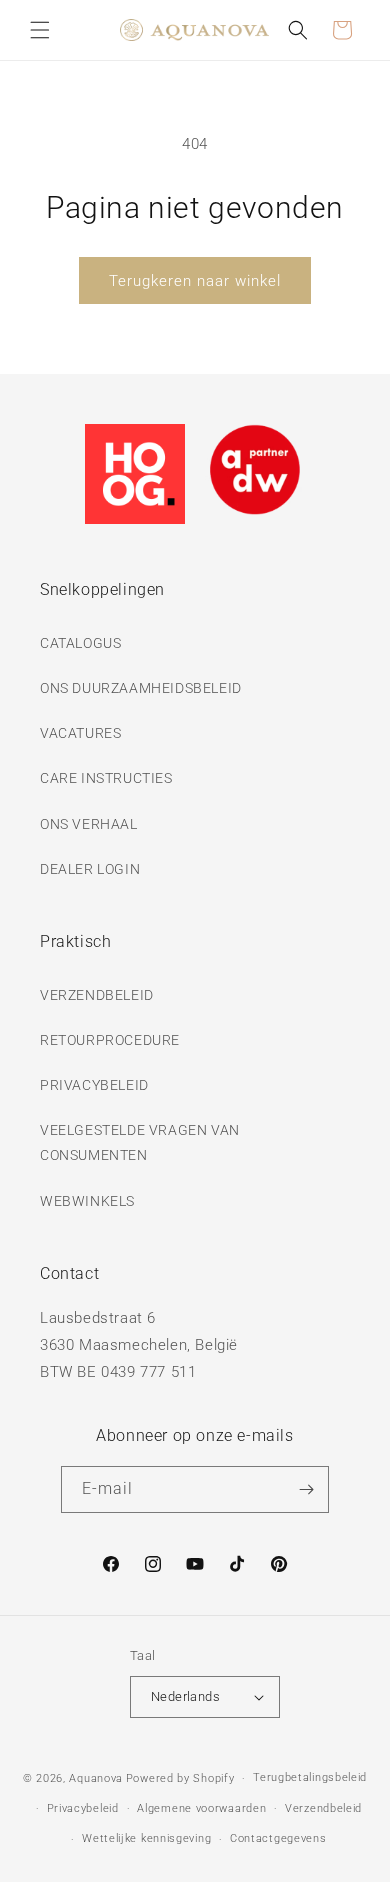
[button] (40, 30)
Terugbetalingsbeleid (310, 1777)
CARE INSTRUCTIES (106, 778)
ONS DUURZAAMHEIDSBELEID (141, 688)
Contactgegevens (278, 1838)
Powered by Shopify (180, 1778)
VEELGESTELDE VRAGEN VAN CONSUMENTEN (140, 1142)
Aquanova (96, 1778)
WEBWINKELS (87, 1201)
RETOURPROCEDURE (110, 1040)
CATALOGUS (80, 643)
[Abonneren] (306, 1489)
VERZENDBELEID (97, 995)
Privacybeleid (83, 1808)
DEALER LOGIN (90, 869)
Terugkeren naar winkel (195, 281)
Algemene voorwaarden (201, 1808)
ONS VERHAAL (89, 824)
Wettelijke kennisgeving (146, 1838)
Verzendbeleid (323, 1808)
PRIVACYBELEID (94, 1085)
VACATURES (80, 733)
